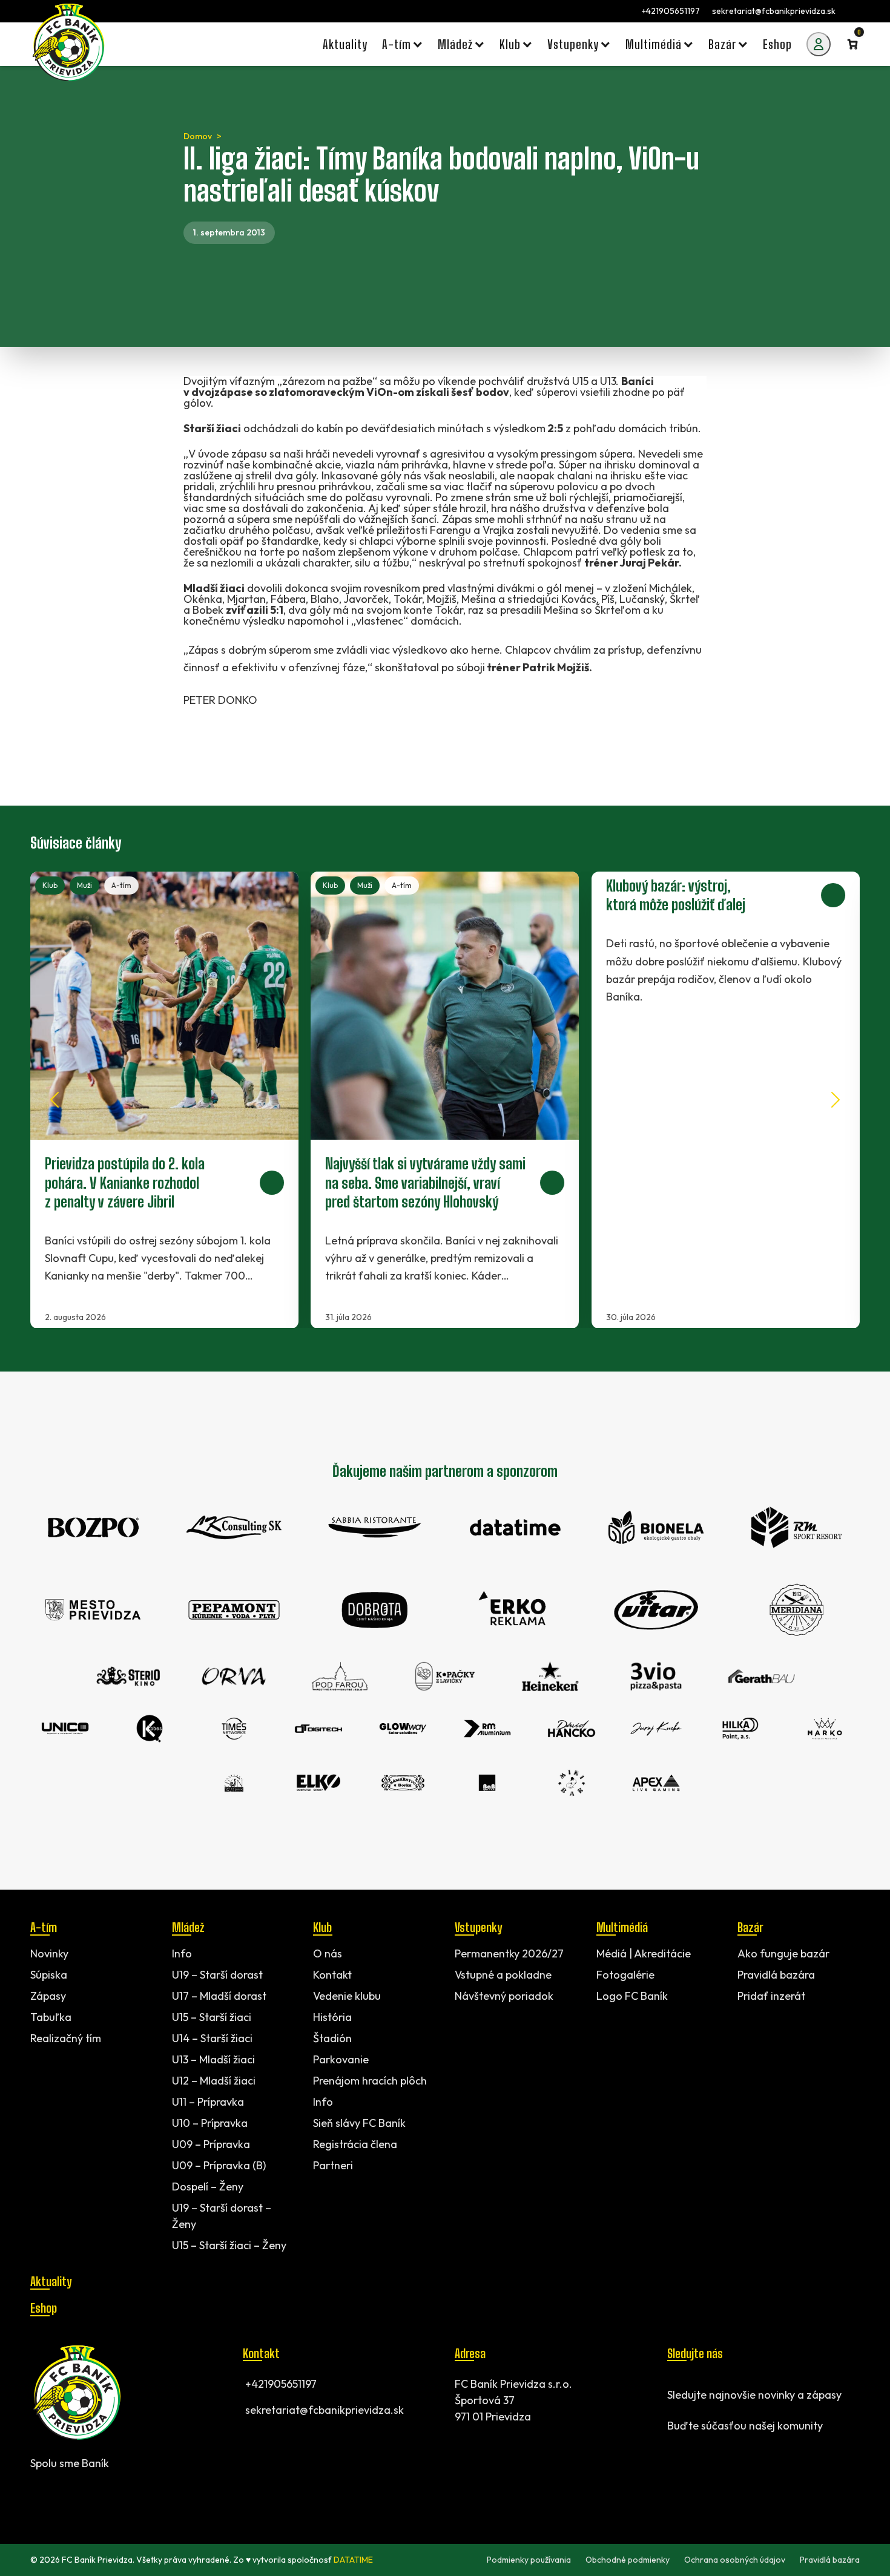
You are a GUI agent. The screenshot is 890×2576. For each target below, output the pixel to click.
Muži (84, 885)
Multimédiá (622, 1927)
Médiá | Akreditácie (644, 1953)
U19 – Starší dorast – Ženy (222, 2216)
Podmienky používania (529, 2560)
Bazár (750, 1927)
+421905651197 (671, 11)
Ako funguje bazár (783, 1953)
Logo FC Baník (632, 1996)
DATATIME (353, 2560)
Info (182, 1953)
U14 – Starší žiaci (212, 2038)
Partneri (333, 2165)
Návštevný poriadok (504, 1996)
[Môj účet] (819, 44)
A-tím (121, 885)
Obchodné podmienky (628, 2560)
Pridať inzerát (771, 1996)
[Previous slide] (54, 1100)
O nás (328, 1953)
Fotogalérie (625, 1975)
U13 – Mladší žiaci (213, 2059)
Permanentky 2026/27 (509, 1953)
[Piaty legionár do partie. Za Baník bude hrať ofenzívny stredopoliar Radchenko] (164, 1100)
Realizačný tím (66, 2038)
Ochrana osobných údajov (735, 2560)
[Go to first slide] (836, 1100)
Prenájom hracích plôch (370, 2081)
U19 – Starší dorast (217, 1975)
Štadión (332, 2038)
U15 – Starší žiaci (212, 2017)
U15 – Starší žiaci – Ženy (229, 2245)
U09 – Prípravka (211, 2144)
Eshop (44, 2308)
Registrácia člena (355, 2144)
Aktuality (51, 2281)
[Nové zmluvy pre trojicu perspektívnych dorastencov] (445, 1100)
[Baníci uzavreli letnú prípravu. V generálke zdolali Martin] (726, 1100)
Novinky (49, 1953)
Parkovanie (341, 2059)
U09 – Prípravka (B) (219, 2165)
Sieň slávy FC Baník (359, 2123)
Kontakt (332, 1975)
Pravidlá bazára (776, 1975)
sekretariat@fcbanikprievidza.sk (774, 11)
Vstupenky (478, 1927)
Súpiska (49, 1975)
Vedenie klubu (347, 1996)
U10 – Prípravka (210, 2123)
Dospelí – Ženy (208, 2187)
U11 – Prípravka (208, 2102)
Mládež (188, 1927)
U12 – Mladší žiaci (214, 2081)
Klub (50, 885)
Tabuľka (51, 2017)
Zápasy (48, 1996)
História (332, 2017)
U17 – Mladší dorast (219, 1996)
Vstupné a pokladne (503, 1975)
